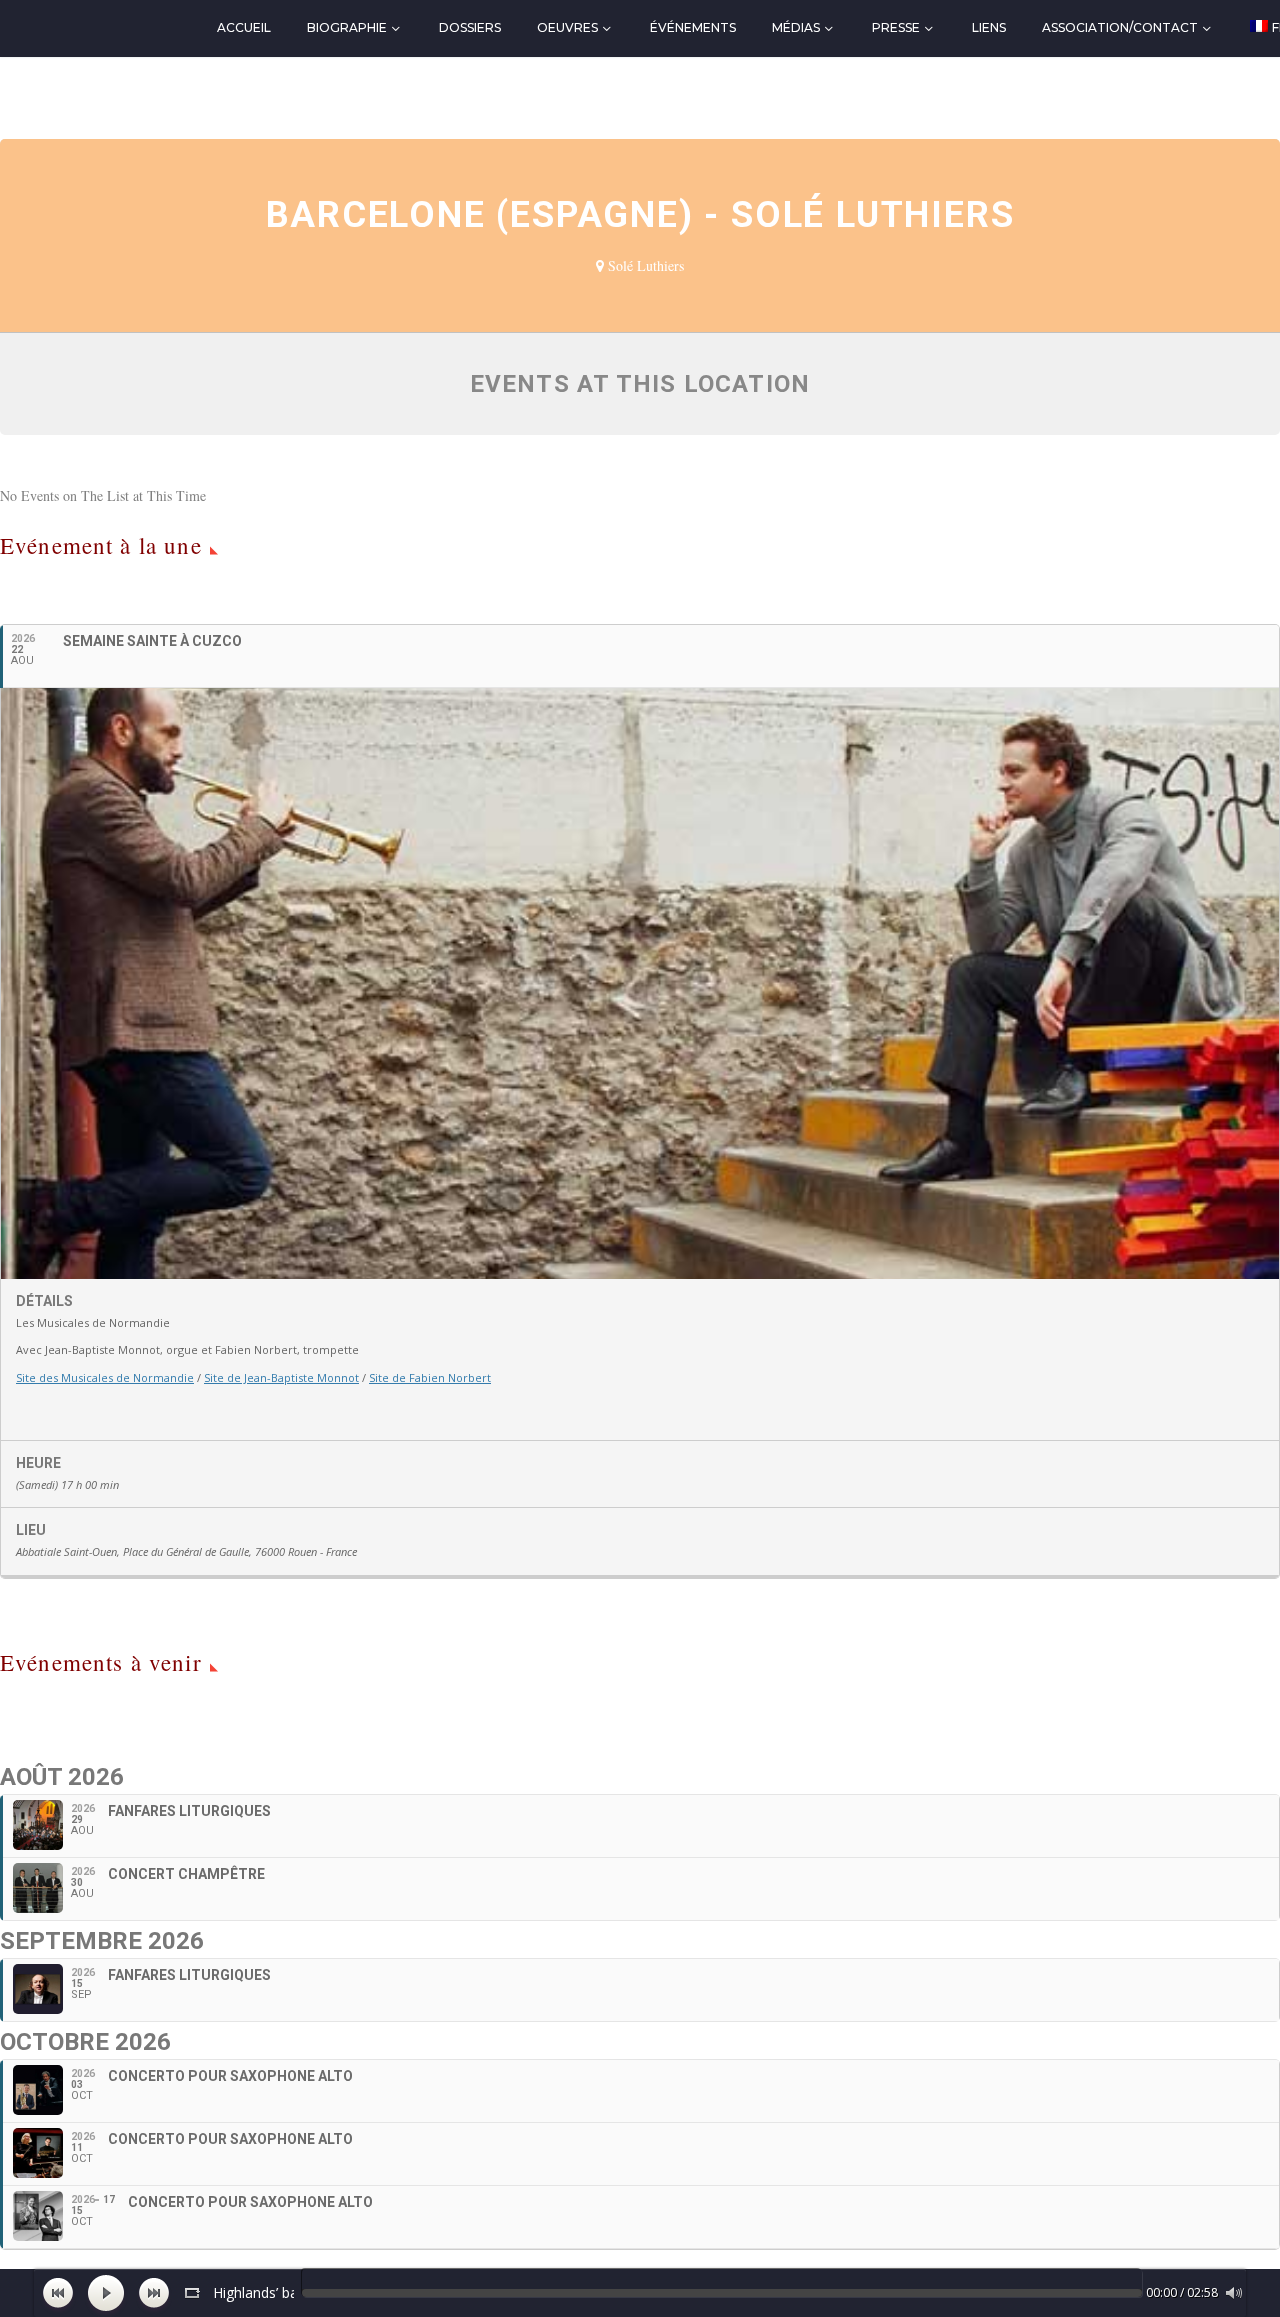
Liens (989, 27)
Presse (896, 27)
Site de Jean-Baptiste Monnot (281, 1377)
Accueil (244, 27)
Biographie (347, 27)
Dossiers (470, 27)
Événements (693, 27)
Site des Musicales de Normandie (105, 1377)
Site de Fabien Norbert (430, 1377)
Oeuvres (567, 27)
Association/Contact (1120, 27)
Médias (796, 27)
